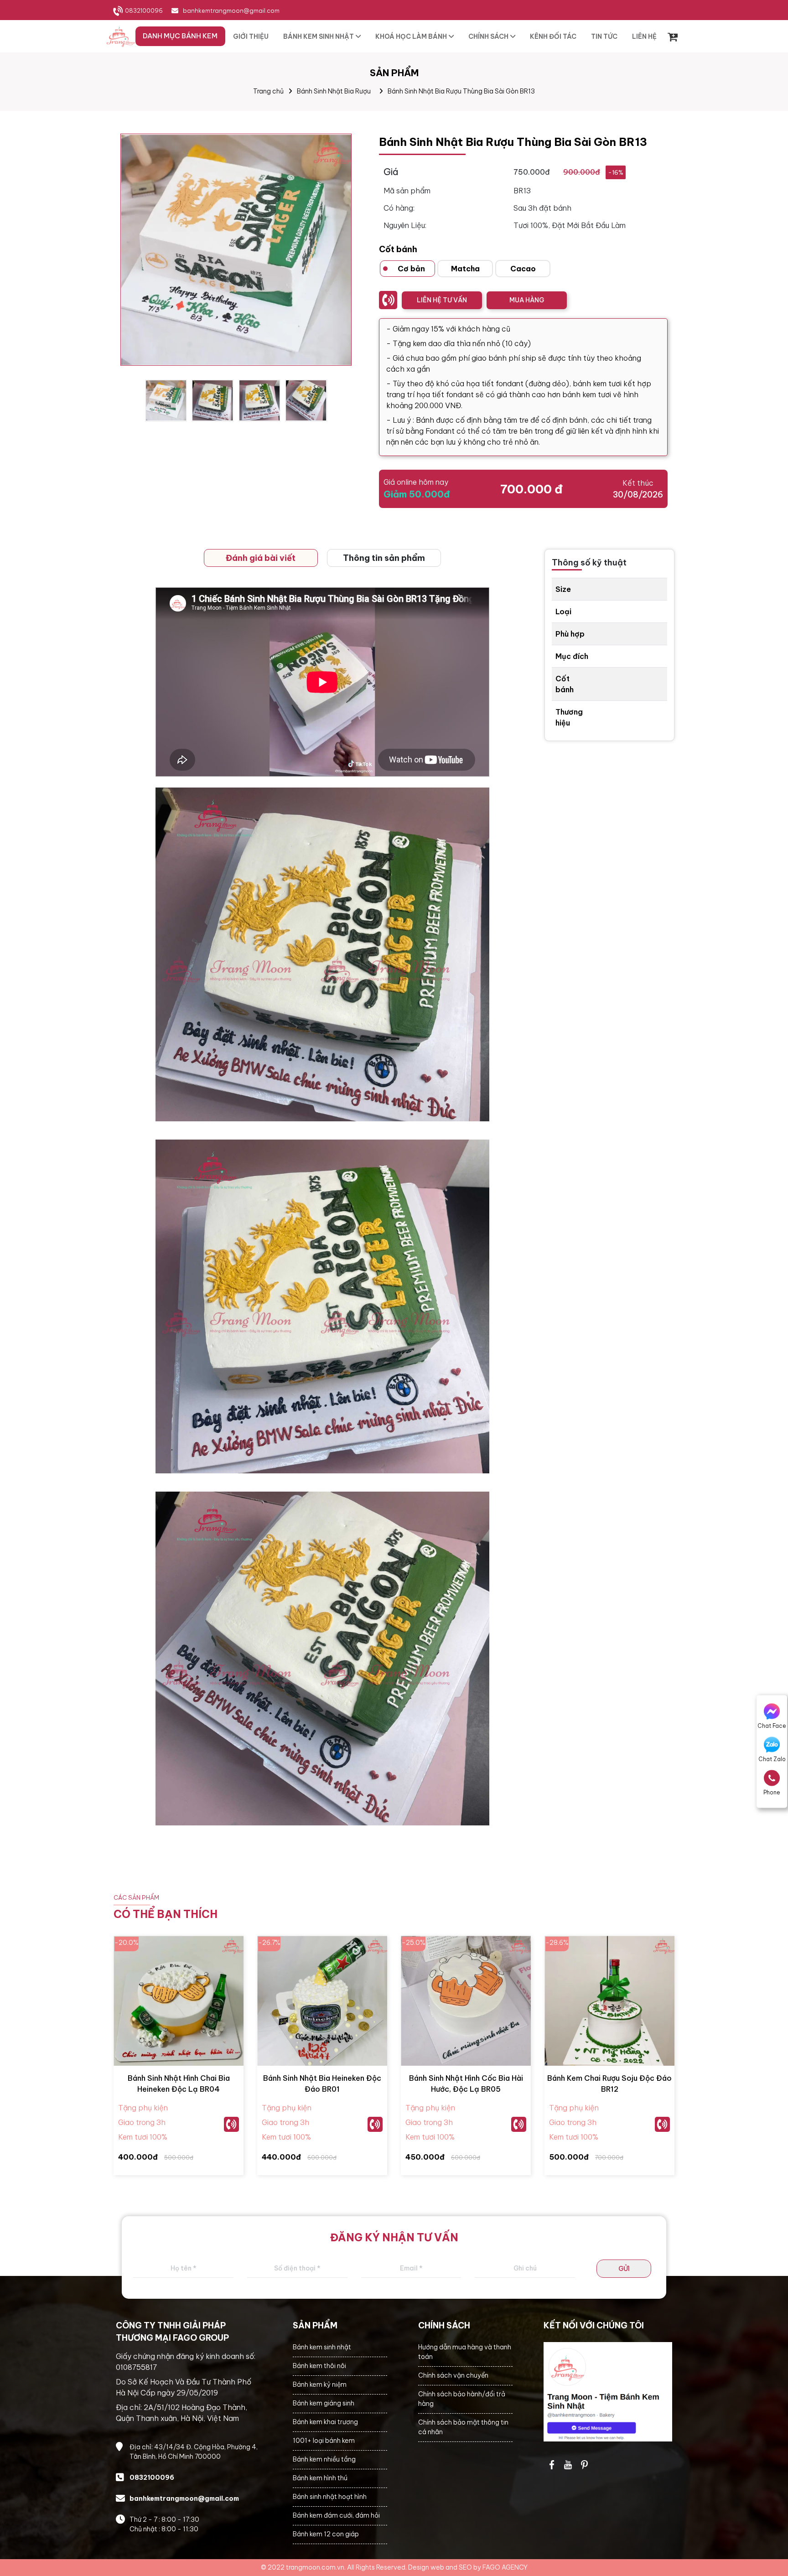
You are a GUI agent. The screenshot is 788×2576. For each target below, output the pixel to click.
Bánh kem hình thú (320, 2478)
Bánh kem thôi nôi (319, 2366)
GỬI (624, 2269)
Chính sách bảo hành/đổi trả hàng (462, 2399)
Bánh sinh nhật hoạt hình (330, 2497)
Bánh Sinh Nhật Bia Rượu (334, 91)
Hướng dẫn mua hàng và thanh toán (465, 2352)
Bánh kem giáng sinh (324, 2403)
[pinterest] (585, 2465)
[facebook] (608, 2392)
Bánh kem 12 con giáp (326, 2534)
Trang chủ (268, 91)
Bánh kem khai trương (325, 2422)
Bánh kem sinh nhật (322, 2347)
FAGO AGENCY (505, 2567)
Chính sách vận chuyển (453, 2375)
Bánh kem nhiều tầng (324, 2459)
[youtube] (568, 2465)
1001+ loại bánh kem (324, 2441)
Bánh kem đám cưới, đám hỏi (336, 2515)
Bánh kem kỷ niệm (320, 2384)
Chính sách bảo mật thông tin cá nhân (463, 2427)
